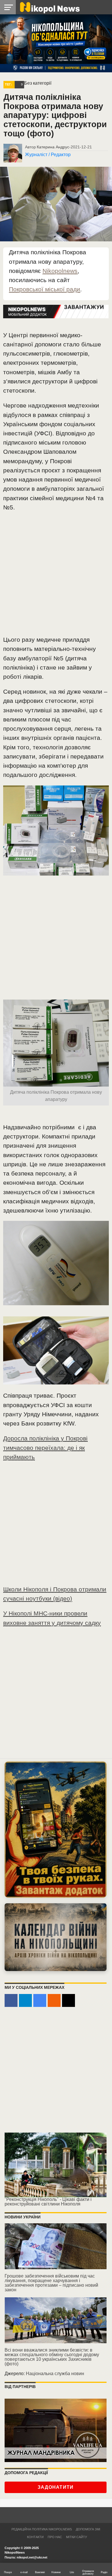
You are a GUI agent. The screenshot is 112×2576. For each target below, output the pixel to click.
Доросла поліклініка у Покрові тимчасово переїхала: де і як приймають (45, 1447)
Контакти (35, 2537)
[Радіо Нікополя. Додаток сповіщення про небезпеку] (56, 1829)
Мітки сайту (77, 2537)
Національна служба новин (55, 2374)
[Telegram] (25, 2000)
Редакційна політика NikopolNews (42, 2529)
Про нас (55, 2537)
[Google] (40, 2000)
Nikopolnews (60, 271)
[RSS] (54, 2000)
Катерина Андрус (53, 147)
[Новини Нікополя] (49, 7)
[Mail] (68, 2000)
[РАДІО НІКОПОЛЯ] (56, 1937)
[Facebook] (11, 2000)
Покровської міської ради (45, 289)
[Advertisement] (56, 576)
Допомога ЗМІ (88, 2529)
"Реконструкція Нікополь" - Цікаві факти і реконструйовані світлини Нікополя (48, 2202)
